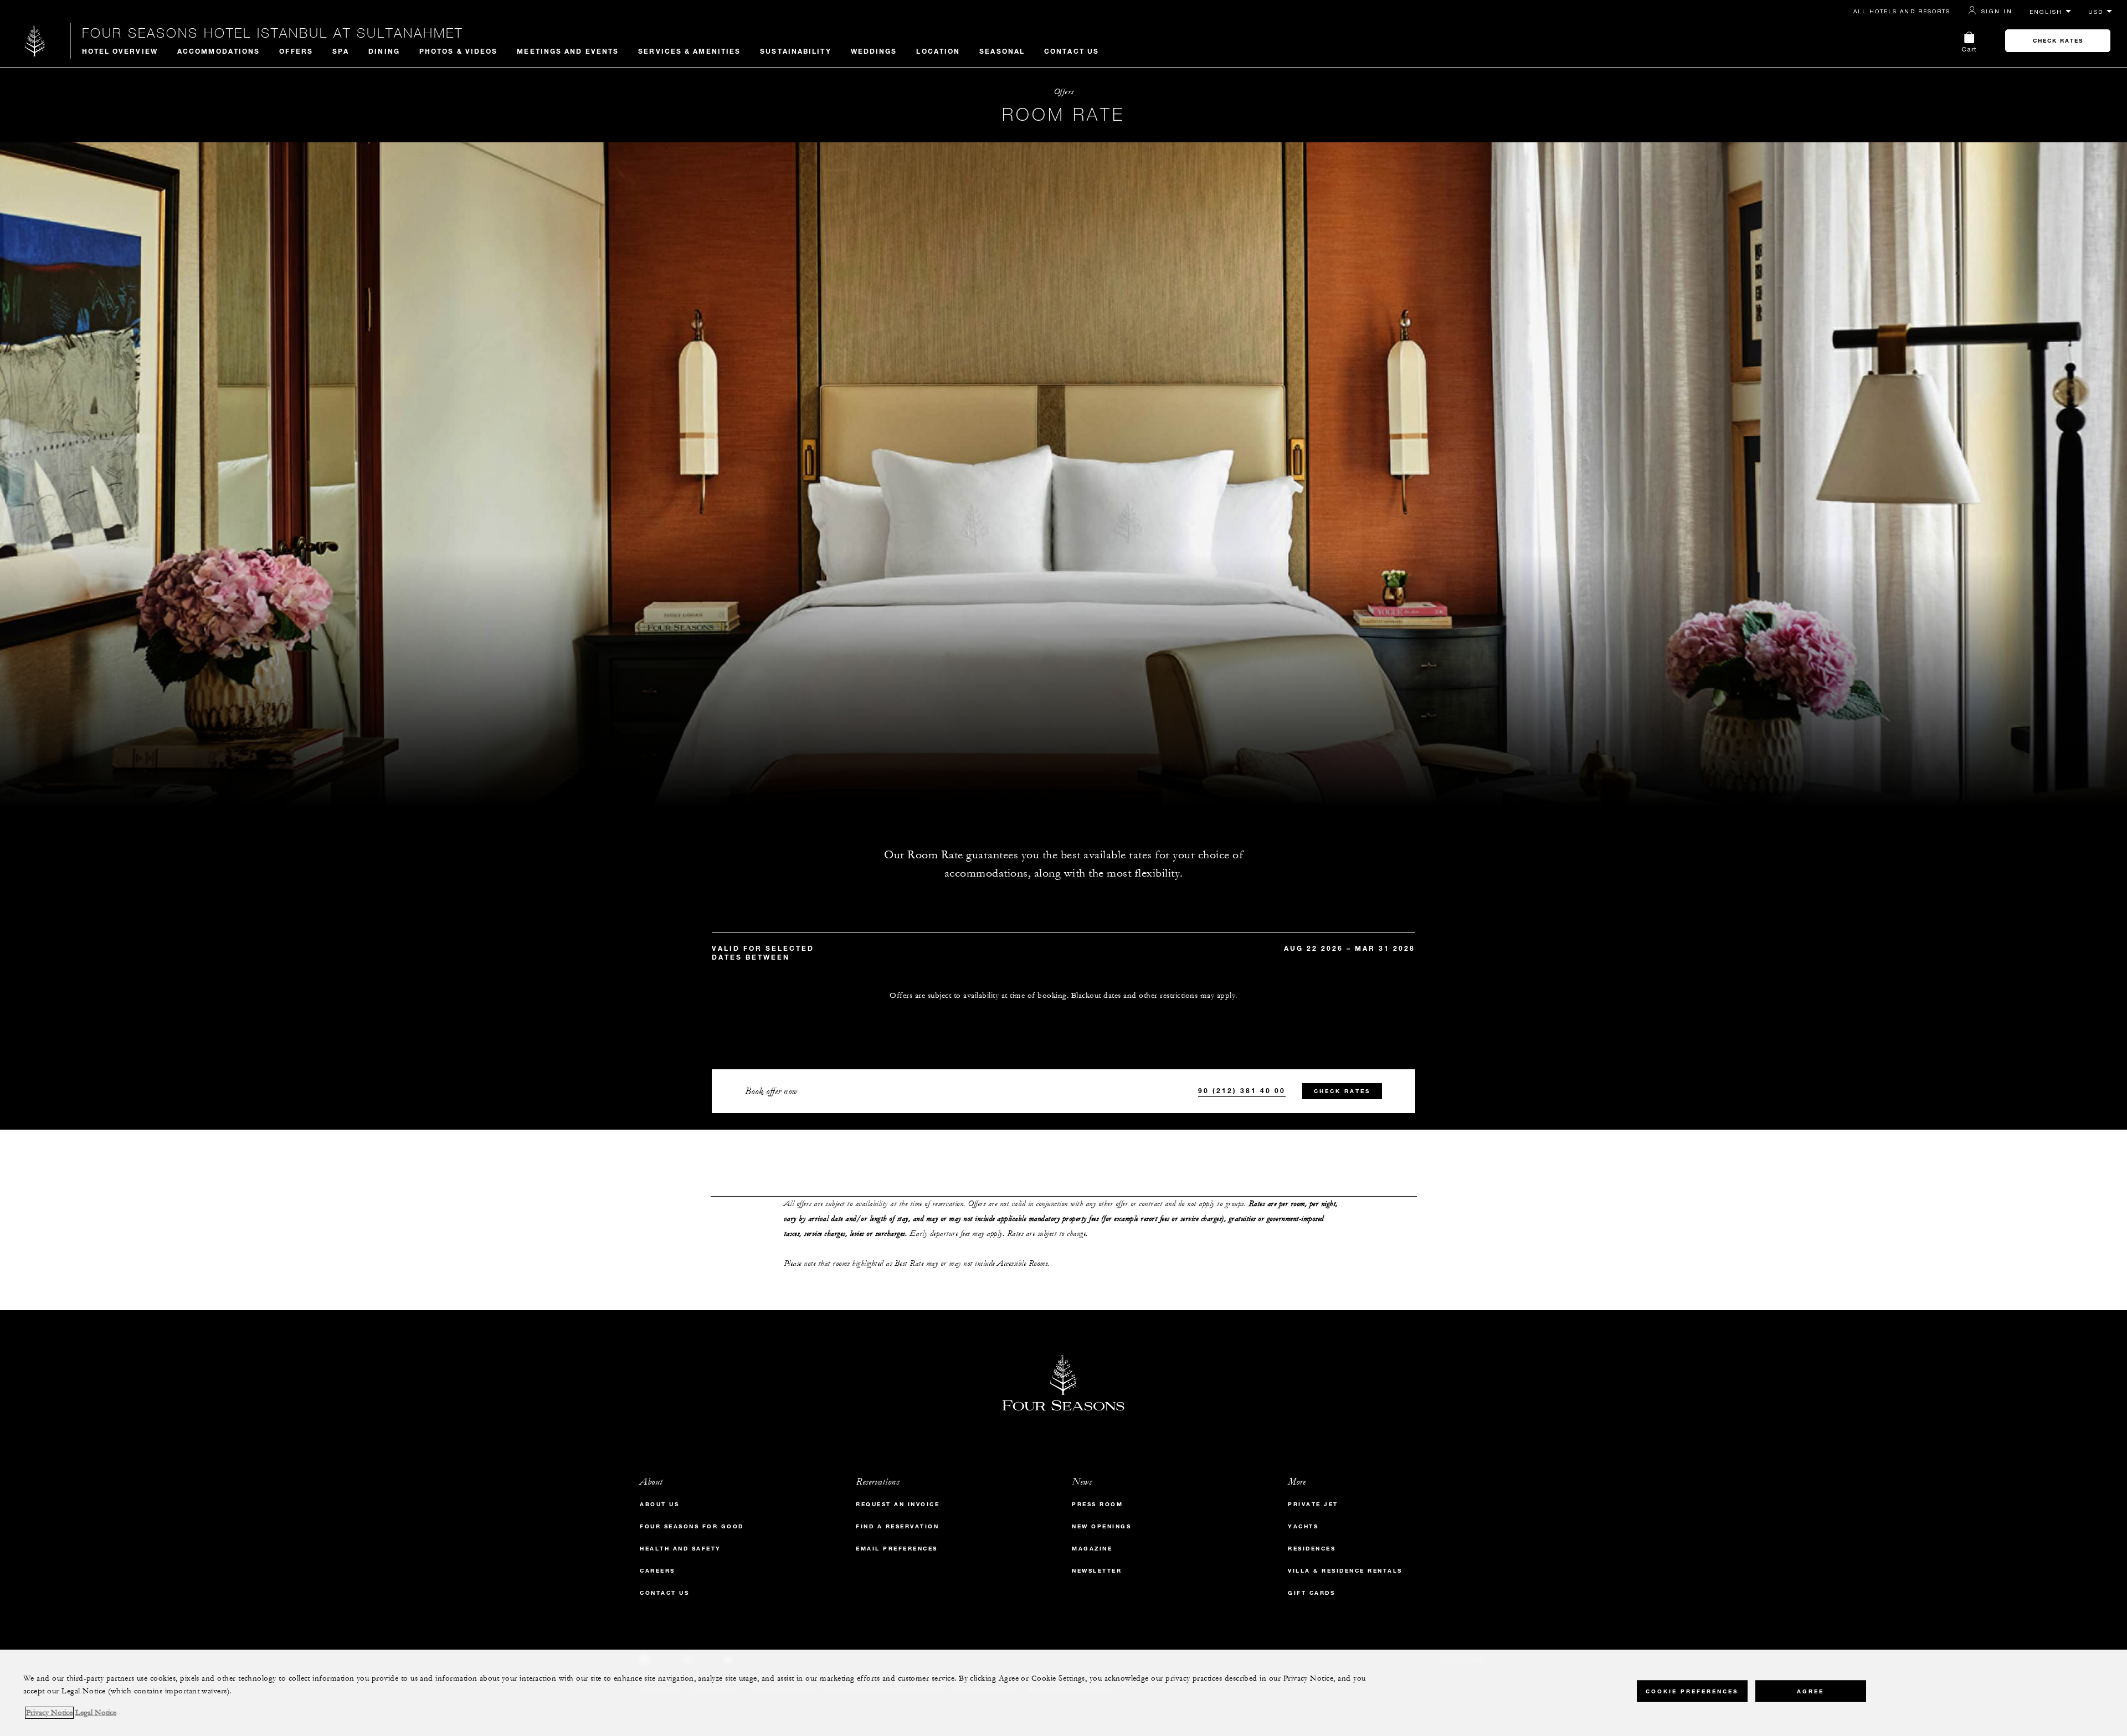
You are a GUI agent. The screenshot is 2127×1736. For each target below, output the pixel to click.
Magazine (1092, 1549)
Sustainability (795, 51)
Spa (341, 51)
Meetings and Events (568, 51)
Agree (1810, 1691)
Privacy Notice (49, 1713)
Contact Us (1072, 51)
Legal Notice (96, 1713)
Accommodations (219, 51)
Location (938, 51)
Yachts (1303, 1526)
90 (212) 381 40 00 (1242, 1090)
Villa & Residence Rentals (1345, 1571)
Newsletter (1097, 1571)
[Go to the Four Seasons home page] (35, 41)
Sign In (1997, 11)
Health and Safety (680, 1549)
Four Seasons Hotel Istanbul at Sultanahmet (273, 33)
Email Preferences (897, 1549)
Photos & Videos (459, 51)
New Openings (1101, 1526)
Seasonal (1002, 51)
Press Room (1097, 1504)
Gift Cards (1311, 1593)
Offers (296, 51)
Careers (657, 1571)
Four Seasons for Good (692, 1526)
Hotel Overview (120, 51)
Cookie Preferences (1692, 1691)
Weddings (874, 51)
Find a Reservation (897, 1526)
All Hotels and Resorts (1902, 11)
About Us (659, 1504)
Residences (1312, 1549)
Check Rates (2058, 41)
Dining (384, 51)
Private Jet (1313, 1504)
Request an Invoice (898, 1504)
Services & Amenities (689, 51)
